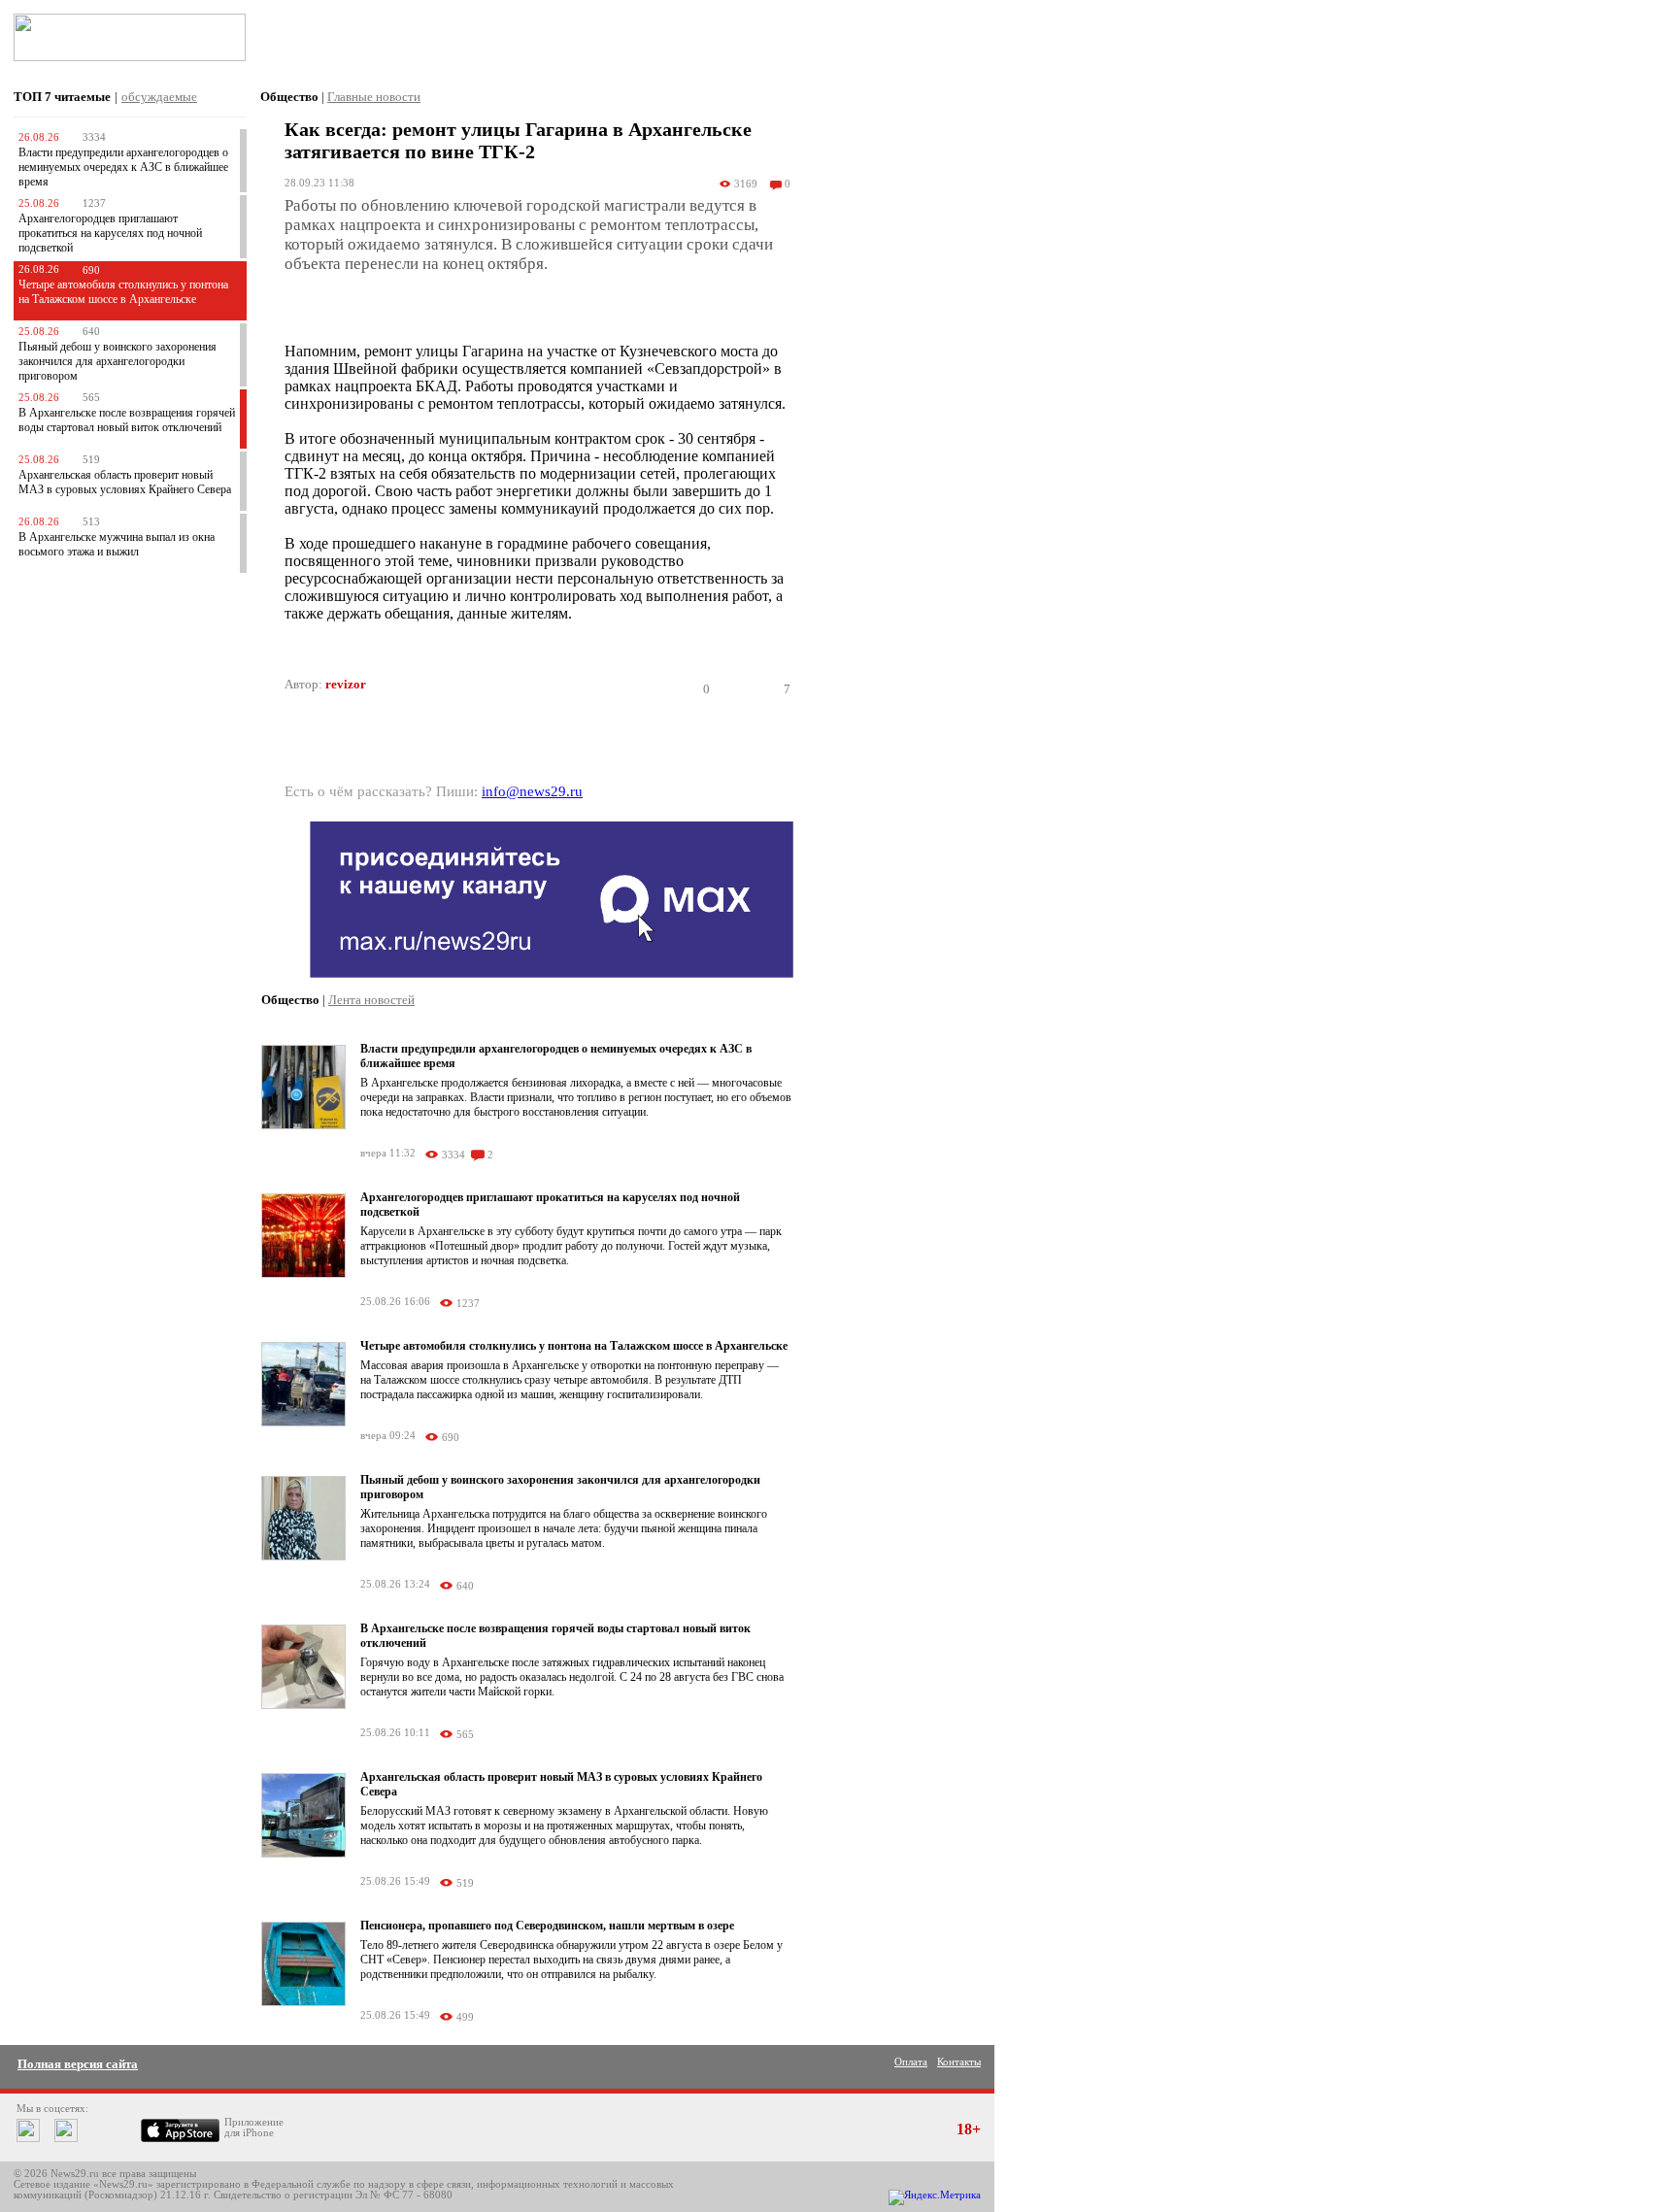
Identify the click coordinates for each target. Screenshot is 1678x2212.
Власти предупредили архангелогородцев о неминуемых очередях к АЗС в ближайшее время (123, 167)
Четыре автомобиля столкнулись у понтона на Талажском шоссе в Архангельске (123, 292)
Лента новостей (371, 1000)
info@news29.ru (532, 791)
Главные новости (374, 97)
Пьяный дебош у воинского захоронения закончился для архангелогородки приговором (117, 361)
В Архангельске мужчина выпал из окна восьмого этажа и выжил (117, 544)
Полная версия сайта (78, 2064)
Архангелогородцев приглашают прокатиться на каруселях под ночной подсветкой (110, 233)
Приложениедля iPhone (254, 2128)
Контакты (959, 2062)
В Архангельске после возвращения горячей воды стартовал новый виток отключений (127, 420)
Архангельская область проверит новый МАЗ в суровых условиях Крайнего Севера (125, 482)
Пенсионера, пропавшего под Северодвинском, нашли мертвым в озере (547, 1926)
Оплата (911, 2062)
